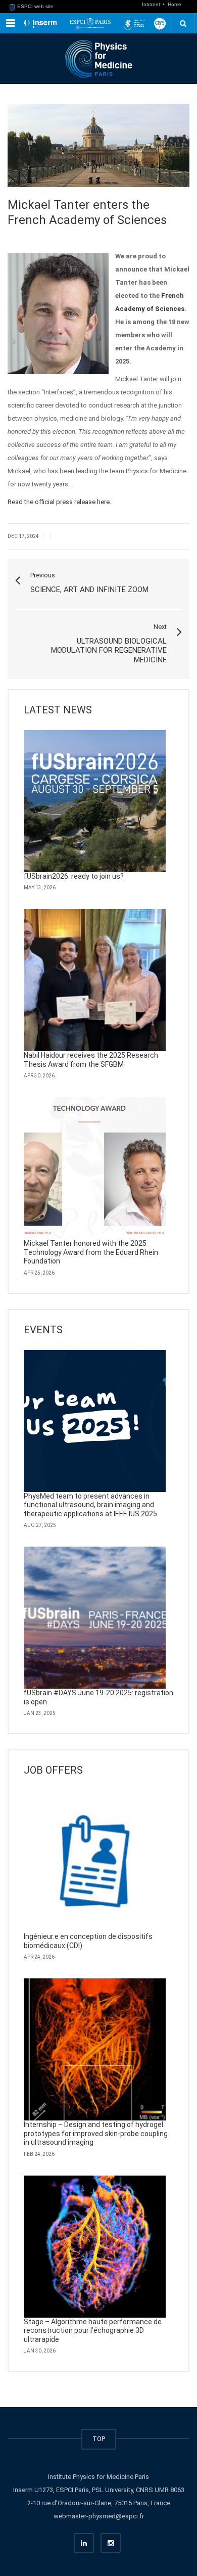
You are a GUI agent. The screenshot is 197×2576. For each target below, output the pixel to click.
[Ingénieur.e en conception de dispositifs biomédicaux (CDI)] (95, 1861)
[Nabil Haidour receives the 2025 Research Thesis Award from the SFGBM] (95, 980)
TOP (99, 2439)
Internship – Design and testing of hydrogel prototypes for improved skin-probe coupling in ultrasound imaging (96, 2133)
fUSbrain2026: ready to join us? (74, 876)
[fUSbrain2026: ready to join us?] (95, 801)
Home (175, 4)
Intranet (152, 4)
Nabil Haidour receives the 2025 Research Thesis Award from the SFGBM (91, 1060)
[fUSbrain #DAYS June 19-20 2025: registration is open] (95, 1618)
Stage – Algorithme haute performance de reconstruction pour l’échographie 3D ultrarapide (93, 2331)
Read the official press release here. (59, 502)
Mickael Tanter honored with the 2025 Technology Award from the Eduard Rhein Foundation (91, 1252)
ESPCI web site (35, 6)
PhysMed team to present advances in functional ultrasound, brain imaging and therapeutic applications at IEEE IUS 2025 (90, 1505)
